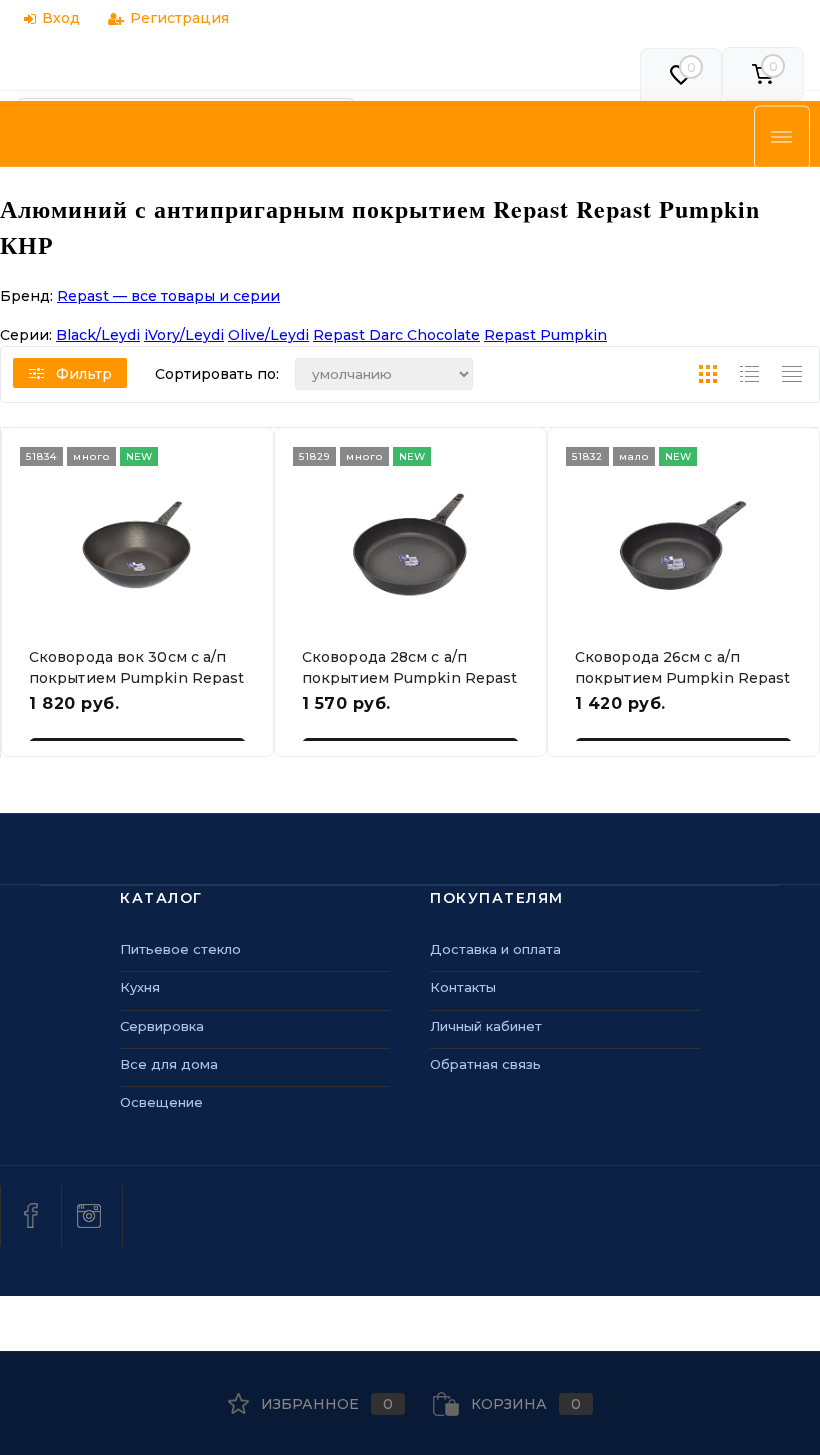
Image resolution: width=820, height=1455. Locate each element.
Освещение (161, 1102)
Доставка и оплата (495, 949)
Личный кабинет (486, 1026)
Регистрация (179, 18)
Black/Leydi (98, 335)
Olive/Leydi (268, 335)
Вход (61, 18)
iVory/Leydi (184, 335)
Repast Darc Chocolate (396, 335)
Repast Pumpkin (545, 335)
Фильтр (84, 374)
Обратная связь (485, 1064)
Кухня (140, 987)
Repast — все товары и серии (168, 296)
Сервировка (162, 1026)
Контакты (463, 987)
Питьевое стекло (180, 949)
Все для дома (169, 1064)
